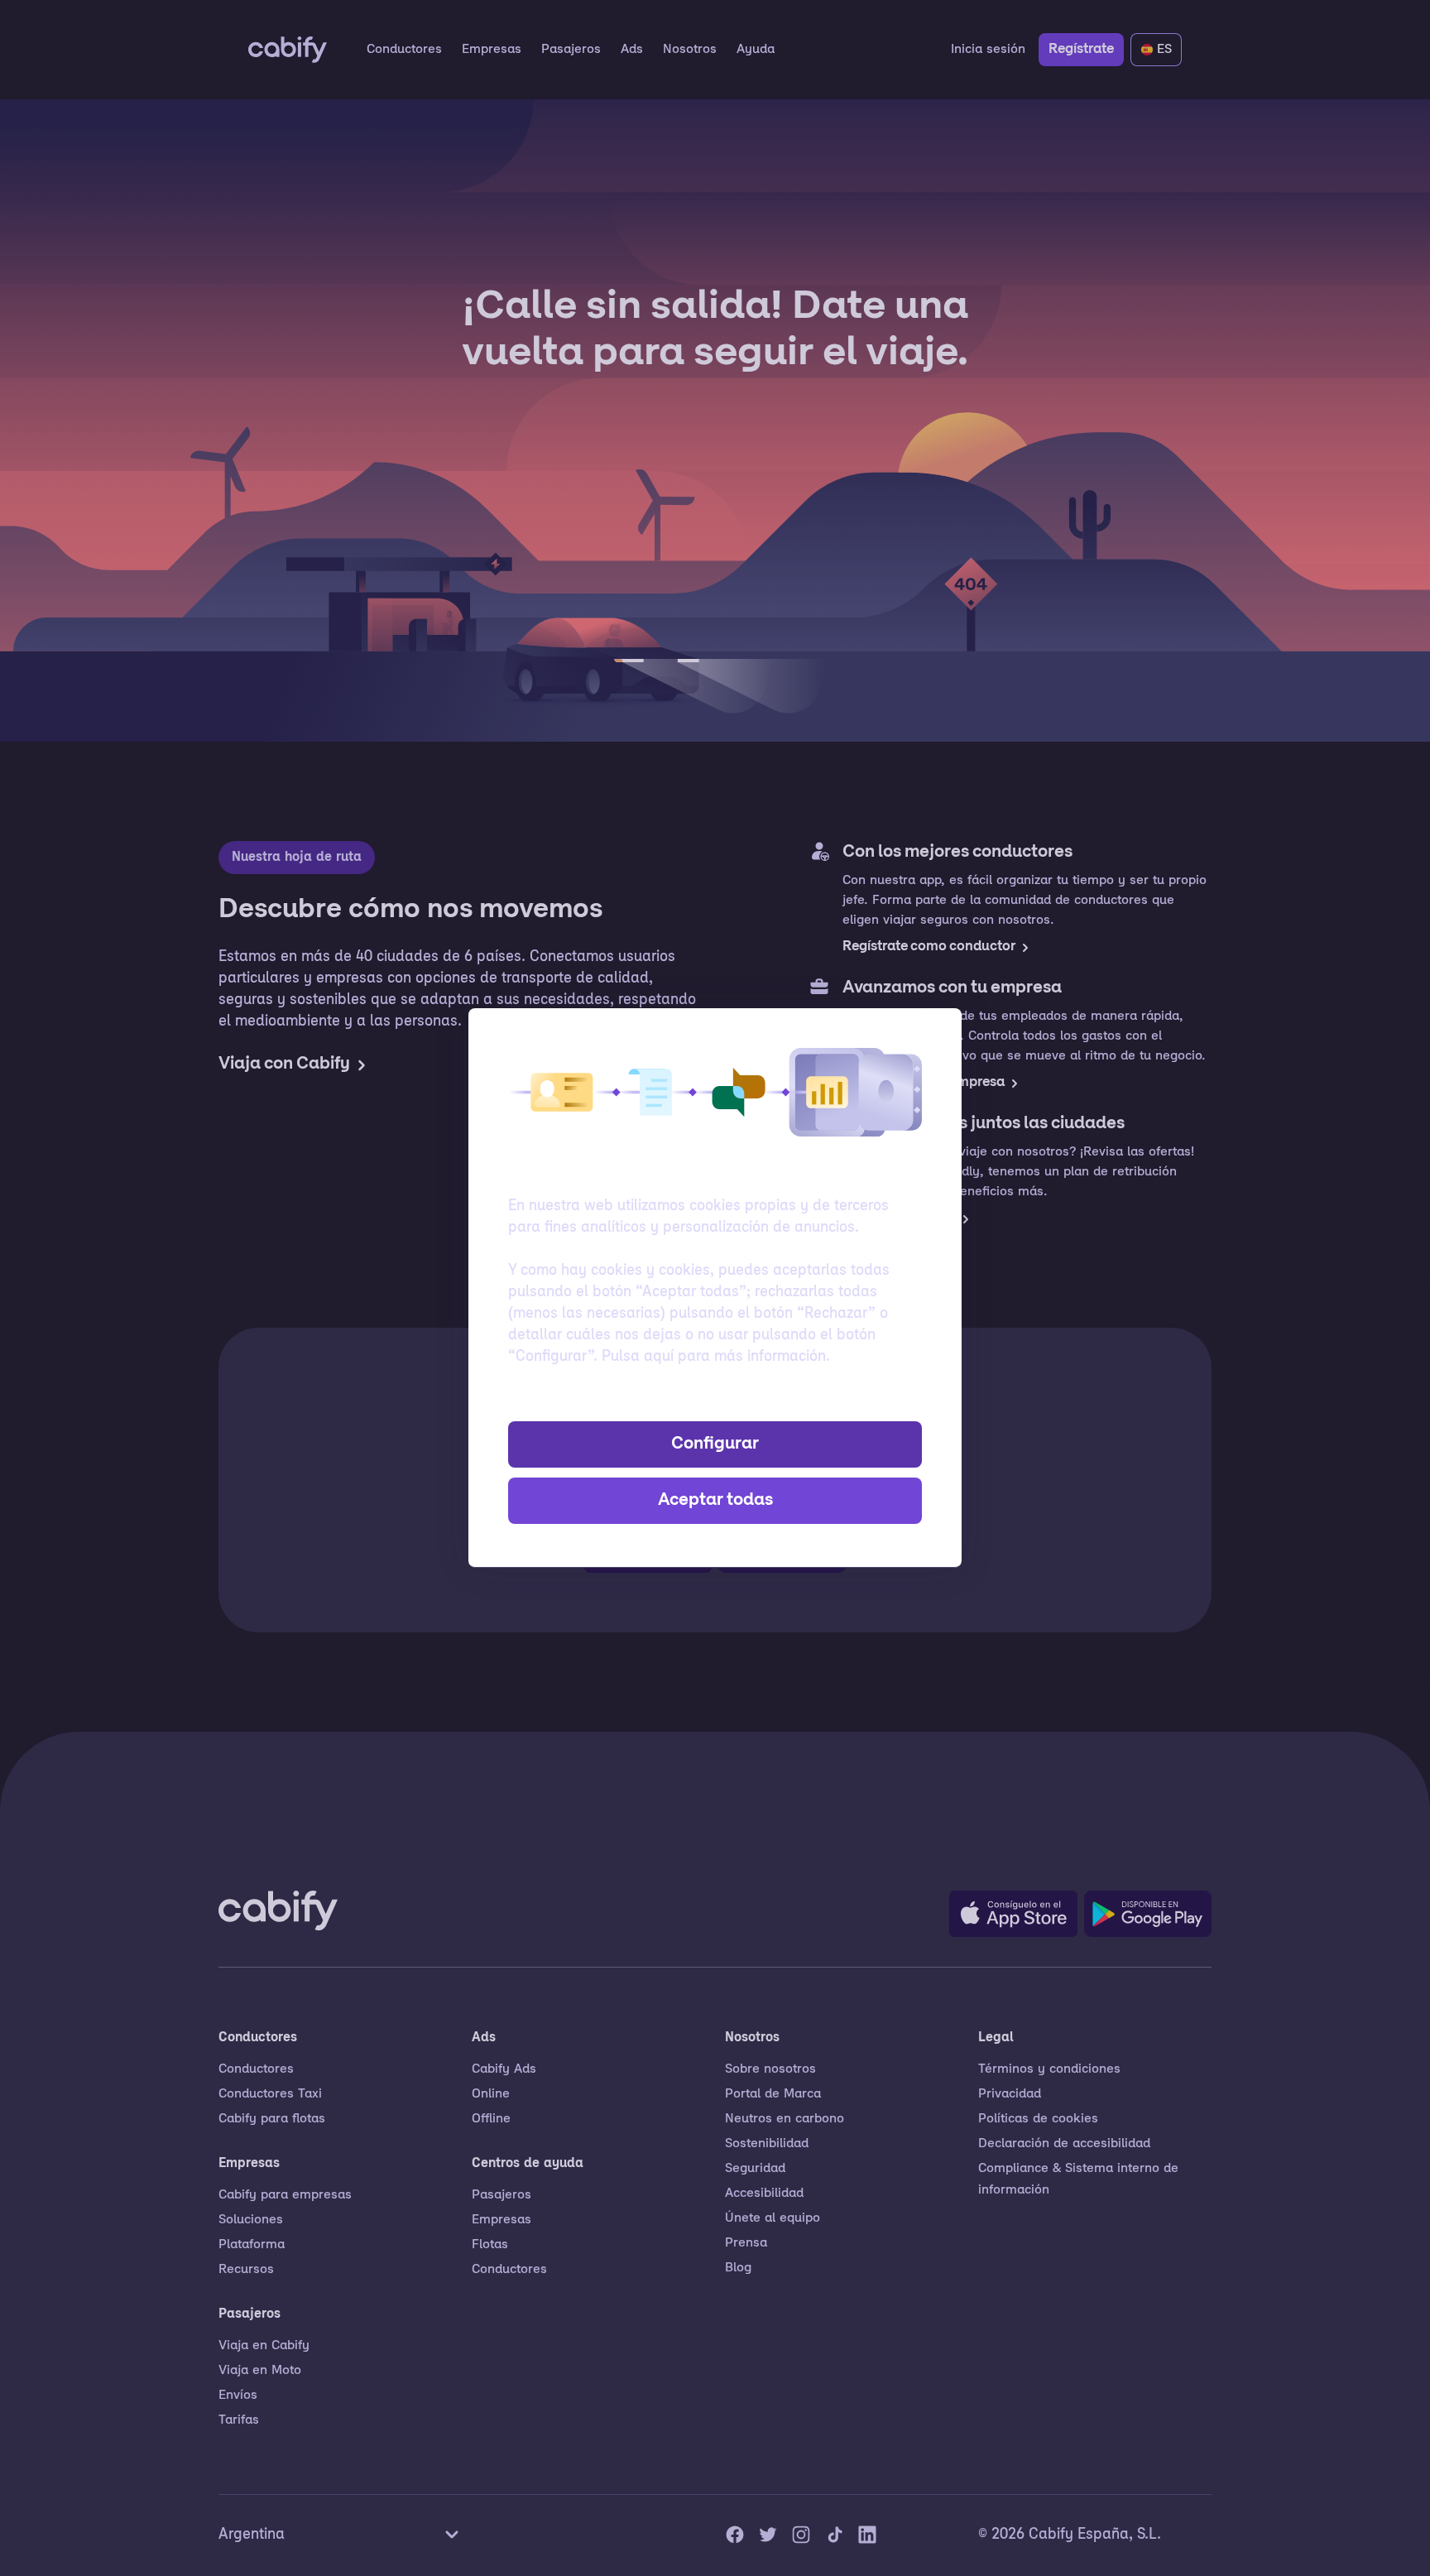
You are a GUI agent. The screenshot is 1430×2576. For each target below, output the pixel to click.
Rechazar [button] (715, 1400)
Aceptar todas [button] (715, 1501)
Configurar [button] (715, 1444)
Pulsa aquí (638, 1358)
